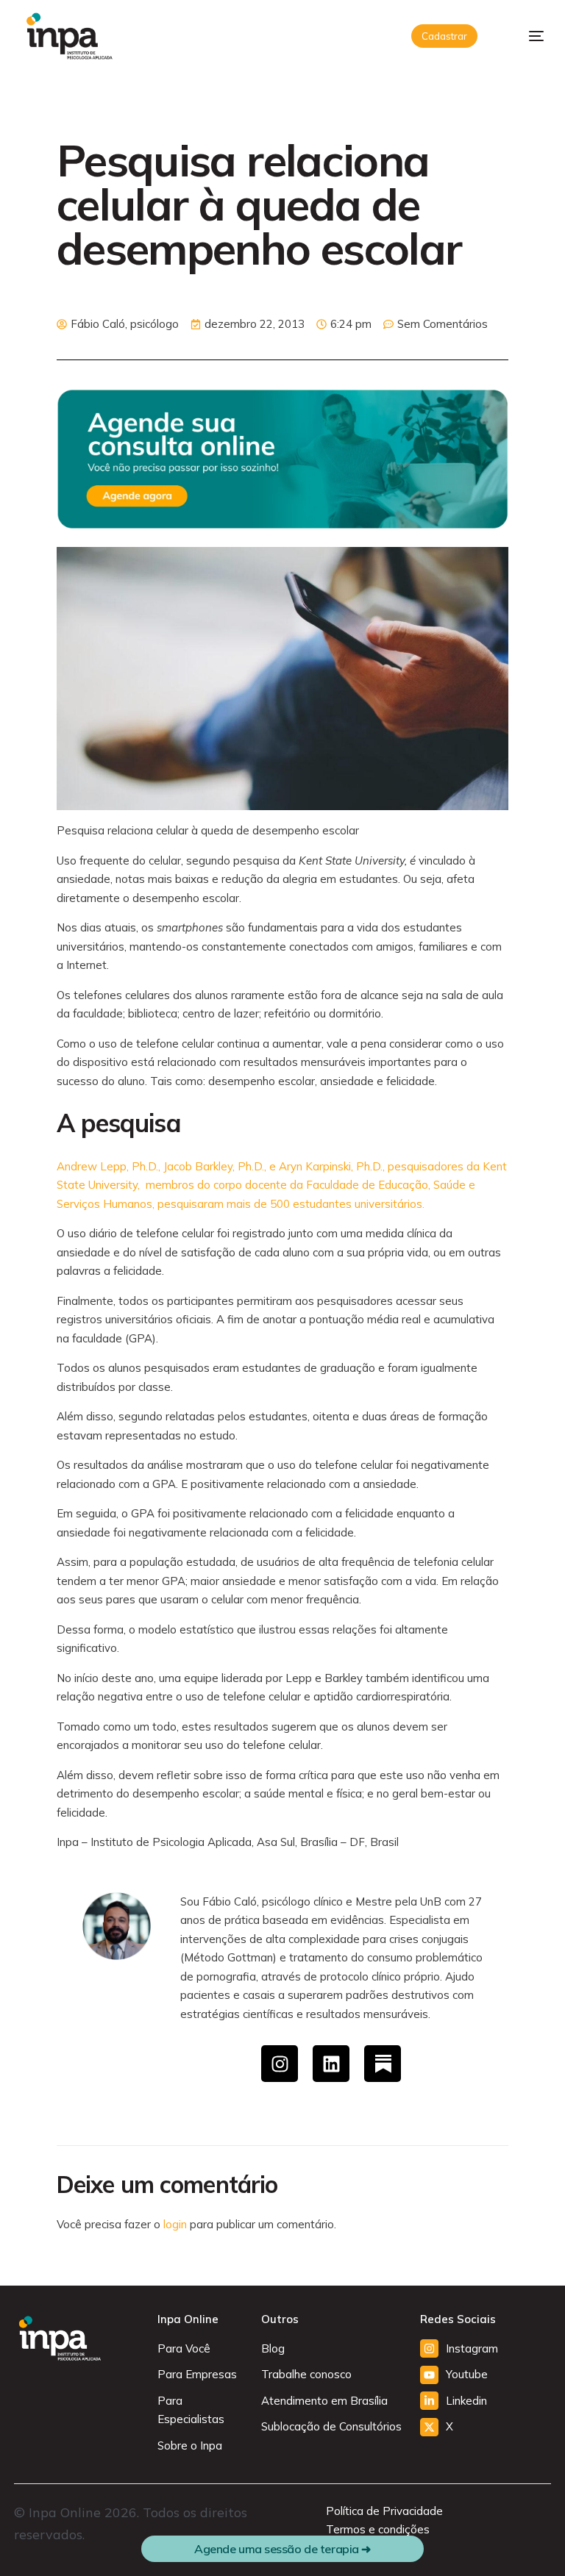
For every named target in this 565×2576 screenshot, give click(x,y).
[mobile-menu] (525, 36)
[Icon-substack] (383, 2064)
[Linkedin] (331, 2064)
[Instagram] (280, 2064)
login (175, 2224)
